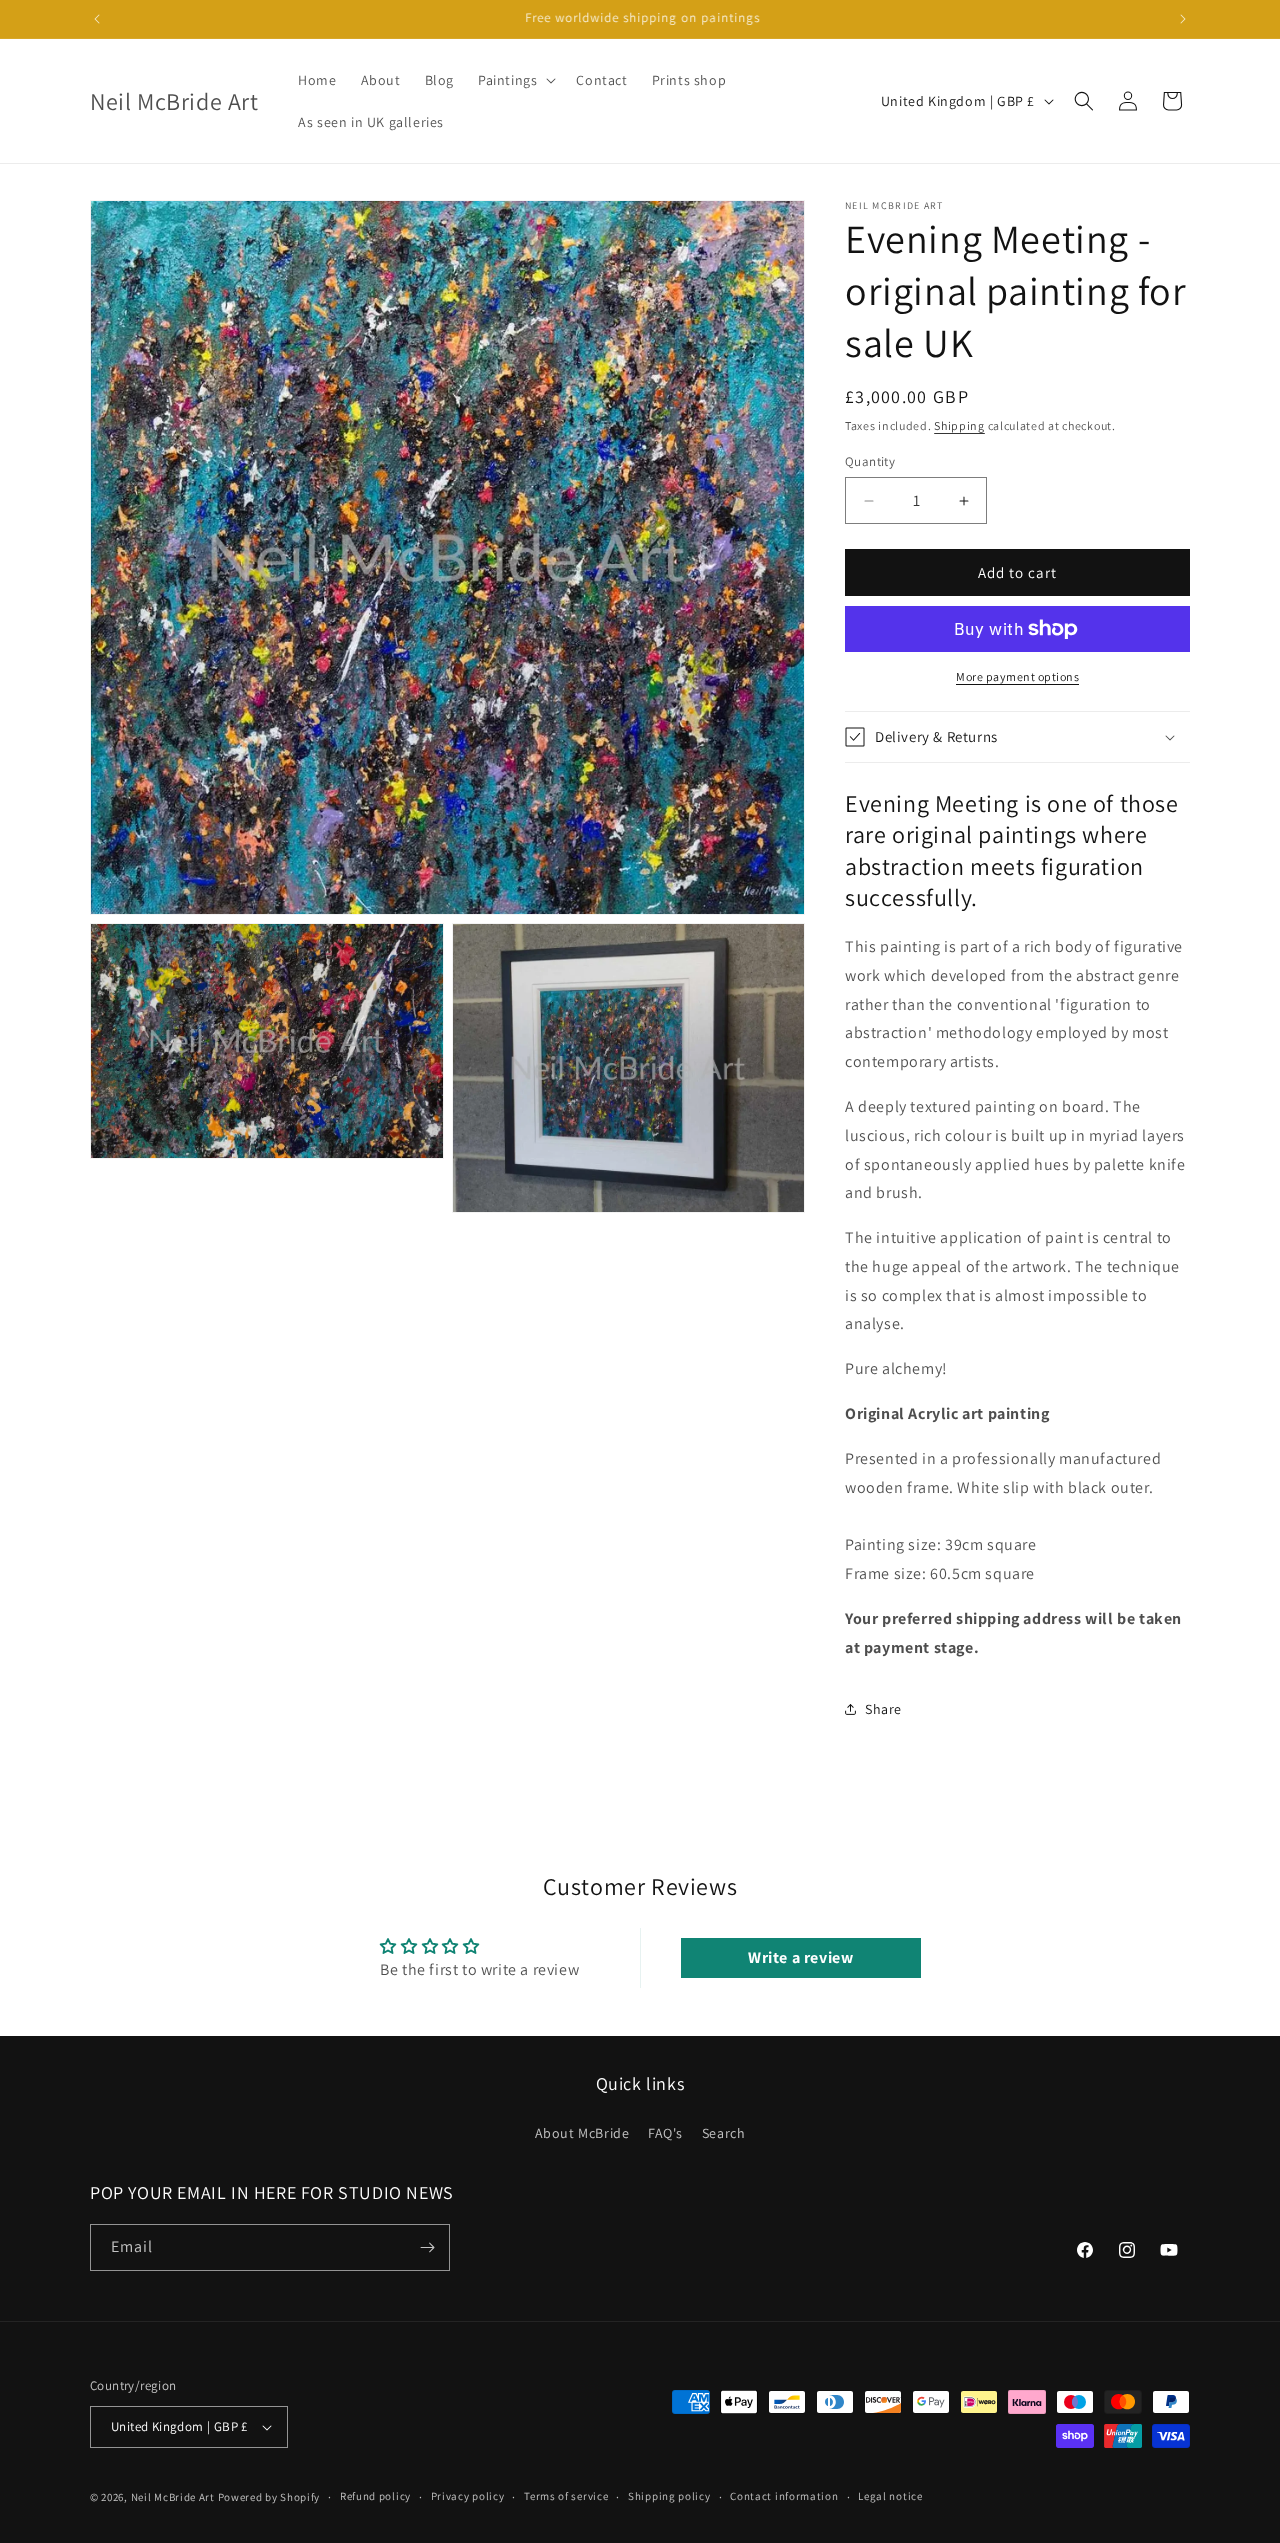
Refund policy (375, 2496)
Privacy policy (468, 2496)
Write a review (800, 1957)
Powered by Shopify (269, 2497)
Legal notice (890, 2496)
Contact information (784, 2496)
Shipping (959, 425)
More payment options (1017, 676)
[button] (515, 80)
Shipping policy (669, 2496)
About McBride (582, 2133)
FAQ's (665, 2133)
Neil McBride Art (173, 2497)
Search (724, 2133)
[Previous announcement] (97, 19)
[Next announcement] (1183, 19)
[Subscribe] (427, 2247)
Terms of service (566, 2496)
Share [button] (883, 1709)
